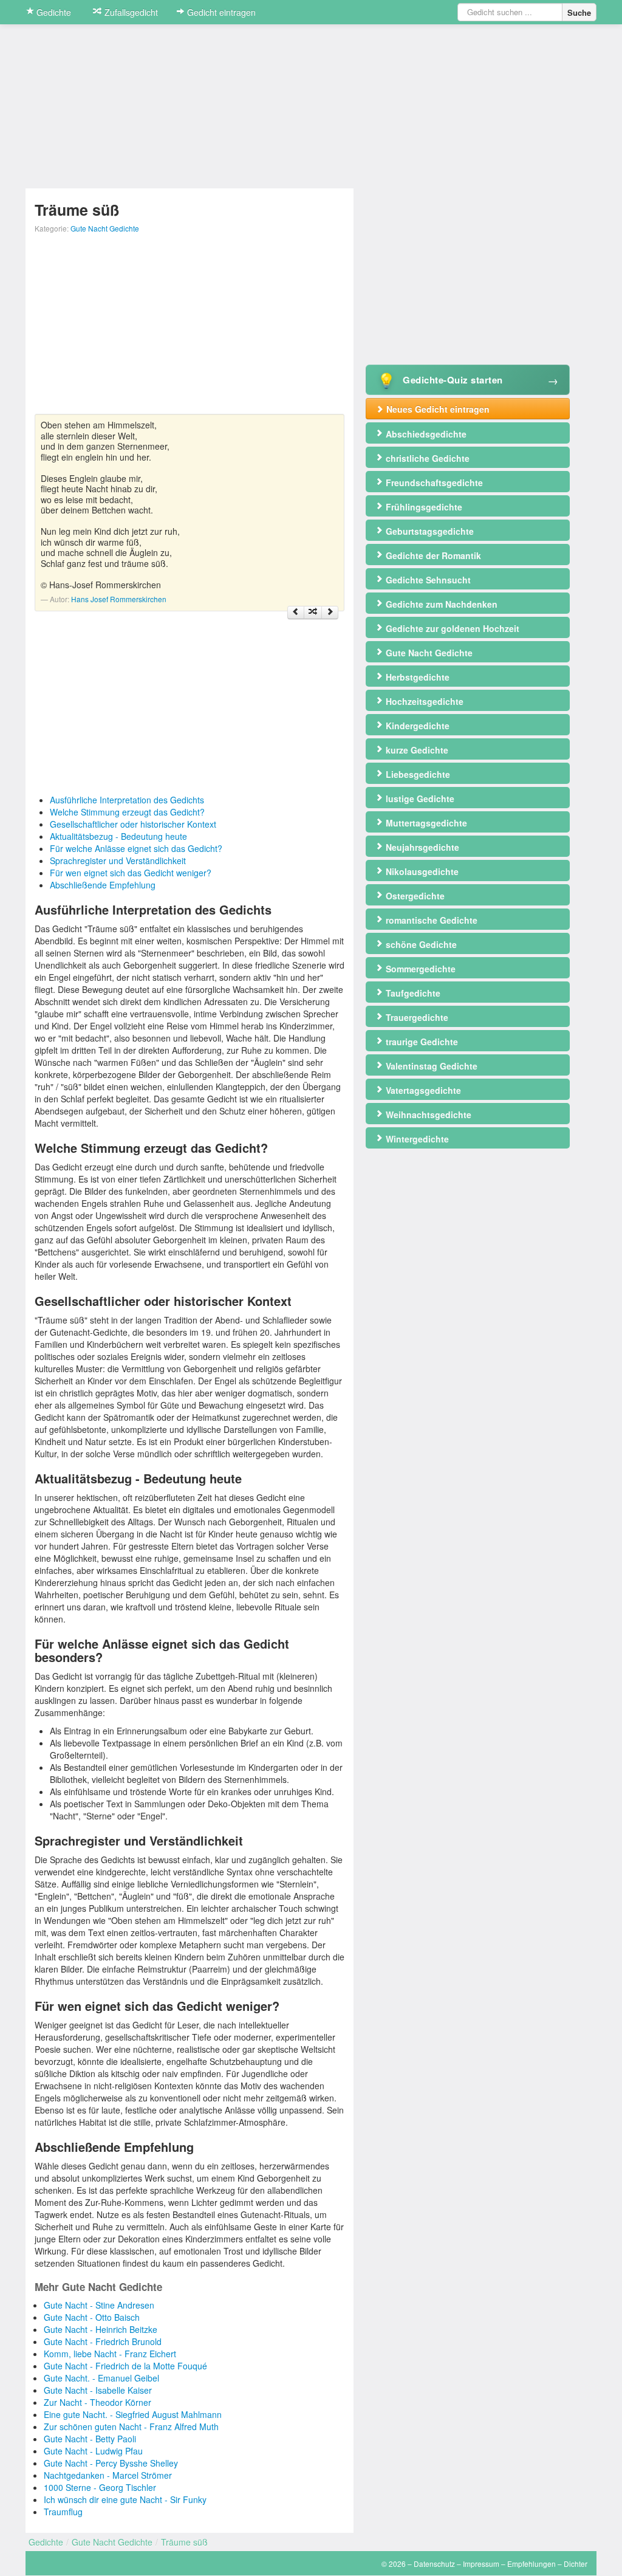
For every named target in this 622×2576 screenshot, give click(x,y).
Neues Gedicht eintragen (437, 409)
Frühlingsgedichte (423, 507)
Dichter (576, 2564)
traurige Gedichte (421, 1042)
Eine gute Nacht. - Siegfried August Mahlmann (133, 2414)
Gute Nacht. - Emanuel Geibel (101, 2378)
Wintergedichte (416, 1139)
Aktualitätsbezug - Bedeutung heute (118, 836)
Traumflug (63, 2512)
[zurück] (296, 613)
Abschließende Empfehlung (103, 885)
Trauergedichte (416, 1017)
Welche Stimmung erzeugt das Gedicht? (127, 812)
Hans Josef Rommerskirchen (119, 599)
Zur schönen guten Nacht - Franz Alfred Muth (131, 2427)
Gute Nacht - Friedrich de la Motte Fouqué (125, 2366)
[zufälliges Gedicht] (313, 613)
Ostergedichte (414, 896)
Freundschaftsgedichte (433, 483)
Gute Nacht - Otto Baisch (92, 2317)
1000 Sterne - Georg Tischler (100, 2487)
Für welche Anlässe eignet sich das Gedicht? (136, 848)
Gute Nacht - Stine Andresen (99, 2305)
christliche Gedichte (426, 458)
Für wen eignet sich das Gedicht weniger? (131, 873)
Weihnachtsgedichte (427, 1115)
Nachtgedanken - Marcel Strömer (108, 2475)
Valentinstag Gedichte (430, 1066)
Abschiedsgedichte (425, 434)
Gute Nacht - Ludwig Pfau (93, 2451)
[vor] (330, 613)
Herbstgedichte (416, 677)
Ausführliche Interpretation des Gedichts (127, 800)
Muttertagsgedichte (425, 823)
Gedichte (53, 12)
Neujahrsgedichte (421, 847)
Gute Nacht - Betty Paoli (90, 2439)
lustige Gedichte (419, 799)
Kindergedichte (416, 726)
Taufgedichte (412, 993)
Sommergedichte (419, 969)
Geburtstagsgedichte (429, 531)
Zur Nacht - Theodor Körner (97, 2402)
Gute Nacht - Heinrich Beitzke (101, 2329)
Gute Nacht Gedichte (105, 228)
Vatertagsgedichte (422, 1090)
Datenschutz (434, 2564)
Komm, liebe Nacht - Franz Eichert (110, 2354)
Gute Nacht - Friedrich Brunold (103, 2341)
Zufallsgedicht (130, 12)
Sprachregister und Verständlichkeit (118, 860)
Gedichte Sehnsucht (427, 580)
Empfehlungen (531, 2564)
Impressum (481, 2564)
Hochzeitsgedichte (423, 701)
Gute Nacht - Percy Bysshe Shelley (111, 2463)
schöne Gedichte (420, 944)
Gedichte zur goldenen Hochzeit (451, 628)
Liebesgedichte (417, 774)
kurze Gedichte (416, 750)
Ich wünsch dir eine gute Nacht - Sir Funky (125, 2499)
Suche (579, 12)
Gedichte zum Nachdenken (440, 604)
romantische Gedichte (430, 920)
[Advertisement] (190, 329)
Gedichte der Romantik (432, 555)
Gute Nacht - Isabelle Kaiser (98, 2390)
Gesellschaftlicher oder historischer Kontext (133, 824)
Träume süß (184, 2542)
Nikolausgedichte (421, 871)
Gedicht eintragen (220, 12)
